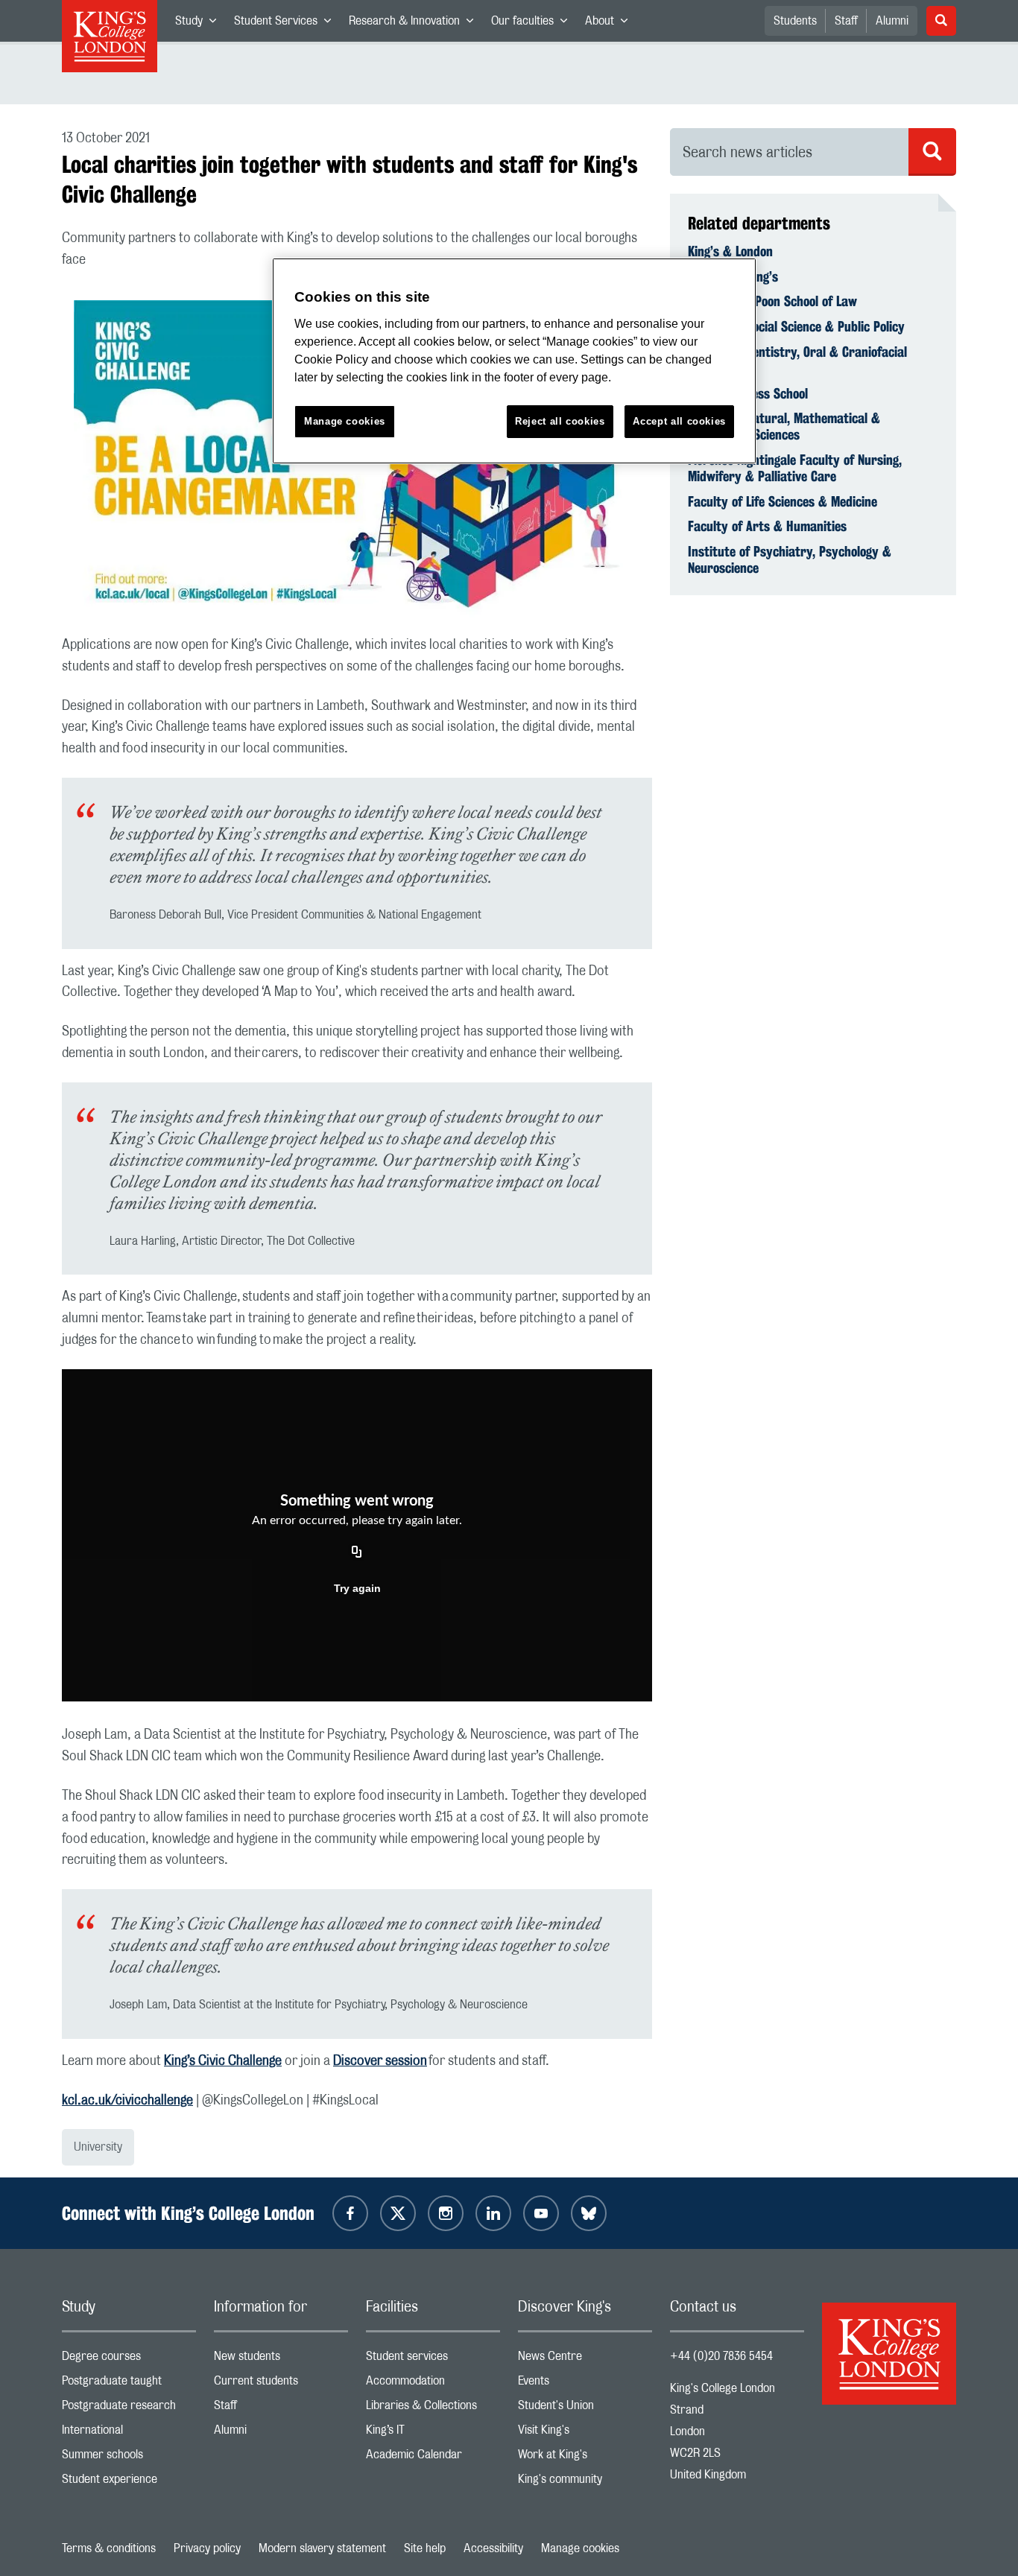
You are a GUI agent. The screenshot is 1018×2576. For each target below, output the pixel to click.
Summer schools (129, 2458)
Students (795, 21)
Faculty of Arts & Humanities (767, 526)
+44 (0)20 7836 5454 (721, 2356)
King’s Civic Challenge (223, 2061)
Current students (281, 2384)
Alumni (892, 21)
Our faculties (534, 24)
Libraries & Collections (433, 2409)
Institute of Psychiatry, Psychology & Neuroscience (790, 559)
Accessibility (493, 2548)
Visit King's (585, 2433)
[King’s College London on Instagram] (446, 2213)
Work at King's (585, 2458)
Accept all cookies (679, 421)
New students (281, 2360)
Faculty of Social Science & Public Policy (796, 326)
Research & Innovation (415, 24)
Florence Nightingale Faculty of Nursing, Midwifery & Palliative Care (795, 468)
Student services (433, 2360)
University (98, 2147)
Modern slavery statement (322, 2548)
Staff (846, 21)
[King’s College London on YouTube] (541, 2213)
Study (200, 24)
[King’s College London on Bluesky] (589, 2213)
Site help (425, 2548)
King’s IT (433, 2433)
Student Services (287, 24)
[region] (514, 361)
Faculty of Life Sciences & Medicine (783, 501)
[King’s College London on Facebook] (350, 2213)
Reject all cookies (560, 421)
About (611, 24)
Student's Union (585, 2409)
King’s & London (730, 251)
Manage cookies (580, 2548)
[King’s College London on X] (398, 2213)
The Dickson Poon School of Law (772, 301)
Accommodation (433, 2384)
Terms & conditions (109, 2548)
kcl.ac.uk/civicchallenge (127, 2101)
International (129, 2433)
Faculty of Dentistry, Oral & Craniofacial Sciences (797, 360)
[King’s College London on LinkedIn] (493, 2213)
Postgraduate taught (129, 2384)
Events (585, 2384)
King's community (585, 2483)
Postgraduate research (129, 2409)
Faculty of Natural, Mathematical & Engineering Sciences (784, 426)
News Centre (585, 2360)
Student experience (129, 2483)
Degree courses (129, 2360)
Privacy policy (207, 2548)
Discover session (380, 2061)
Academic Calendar (433, 2458)
